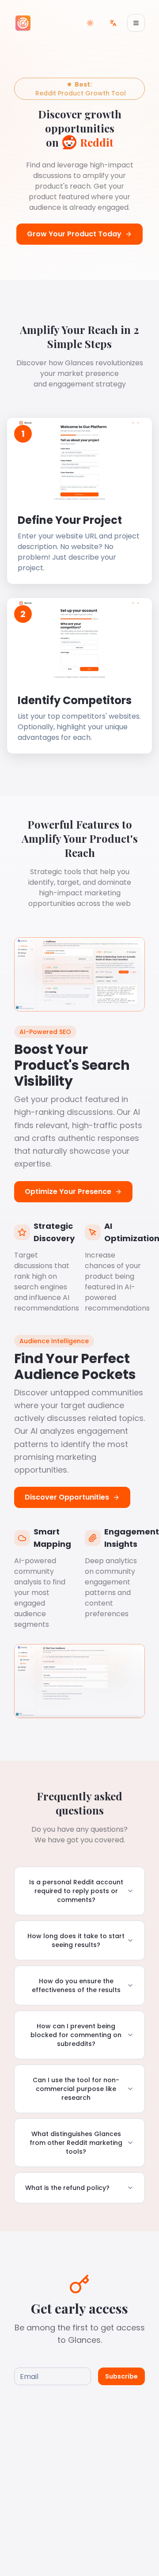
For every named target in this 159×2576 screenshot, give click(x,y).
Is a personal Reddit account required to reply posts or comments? (76, 1891)
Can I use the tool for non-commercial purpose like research (76, 2089)
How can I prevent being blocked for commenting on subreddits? (76, 2035)
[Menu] (136, 23)
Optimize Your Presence (68, 1191)
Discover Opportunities (67, 1497)
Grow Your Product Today (74, 234)
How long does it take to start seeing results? (76, 1940)
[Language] (113, 23)
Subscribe (121, 2376)
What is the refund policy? (67, 2188)
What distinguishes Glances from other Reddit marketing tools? (76, 2143)
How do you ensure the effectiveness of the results (76, 1985)
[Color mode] (90, 23)
